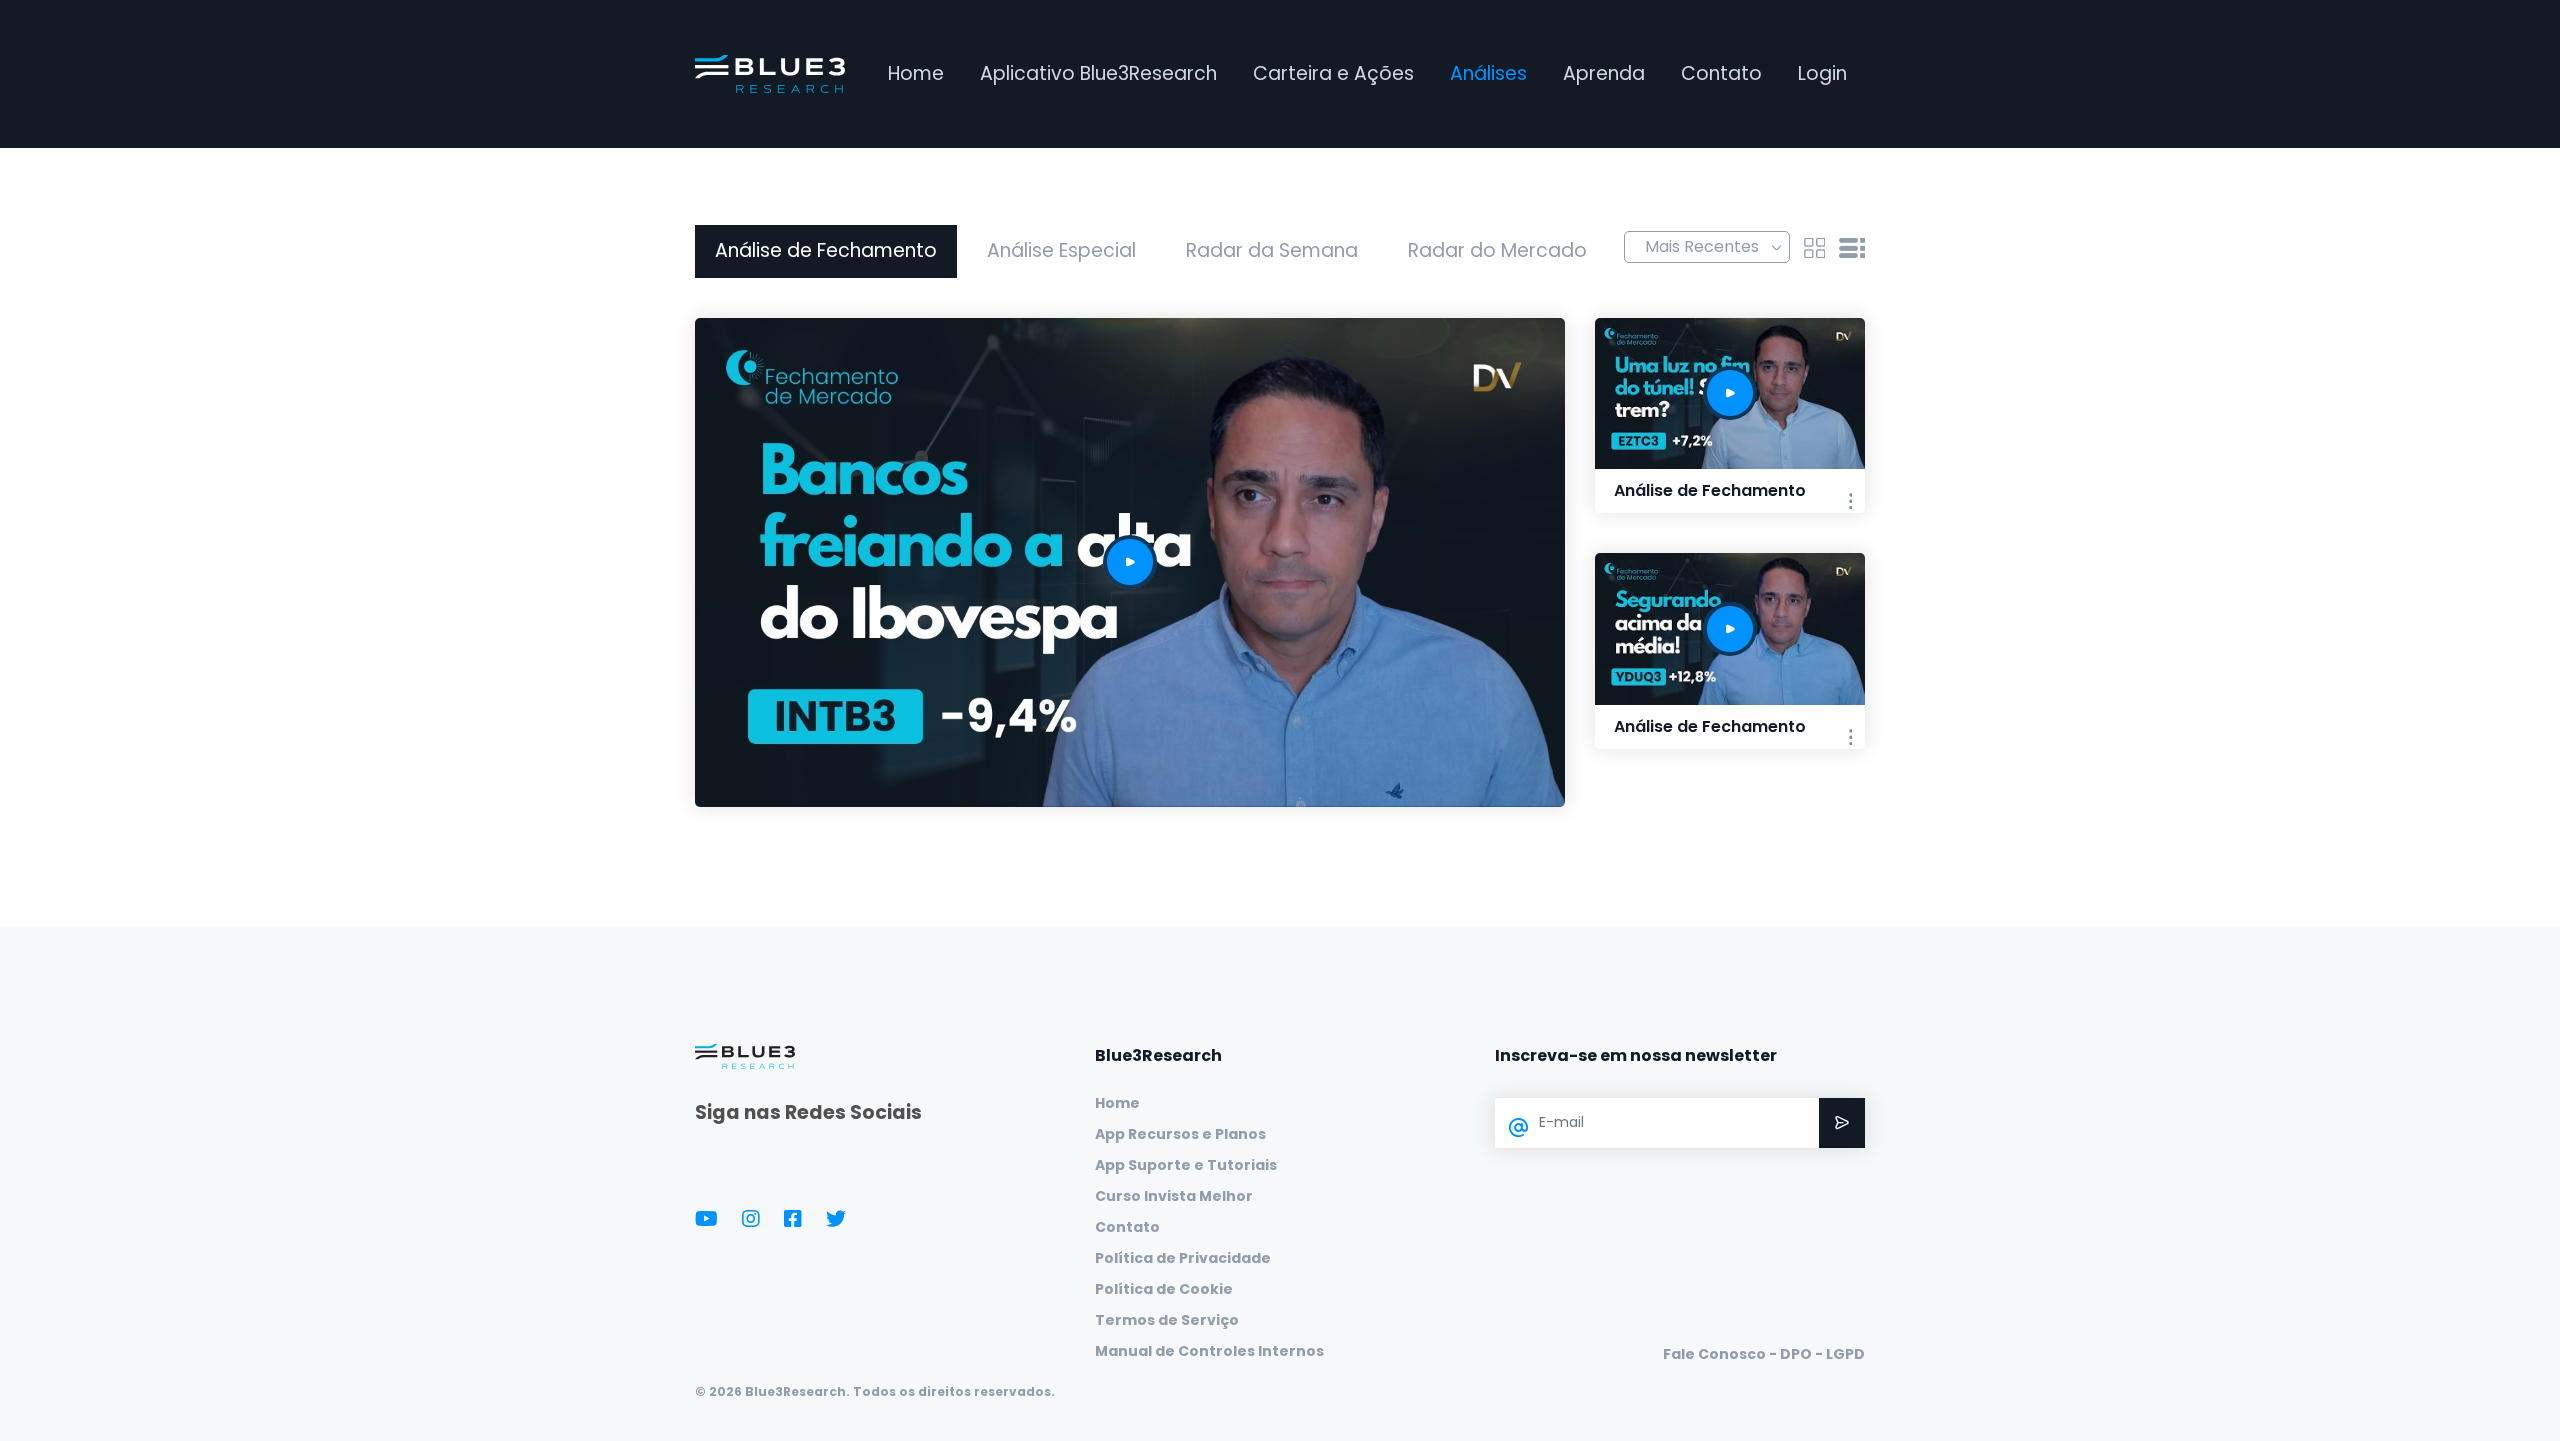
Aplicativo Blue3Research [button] (1098, 73)
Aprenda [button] (1604, 73)
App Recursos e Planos (1180, 1134)
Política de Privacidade (1183, 1258)
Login (1822, 73)
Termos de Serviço (1167, 1320)
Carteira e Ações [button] (1333, 73)
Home (916, 73)
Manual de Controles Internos (1209, 1351)
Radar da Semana (1272, 250)
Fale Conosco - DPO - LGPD (1764, 1354)
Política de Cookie (1164, 1289)
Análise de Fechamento (826, 250)
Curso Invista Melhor (1174, 1196)
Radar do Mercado (1497, 250)
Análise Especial (1061, 250)
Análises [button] (1488, 73)
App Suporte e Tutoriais (1186, 1165)
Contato (1721, 73)
